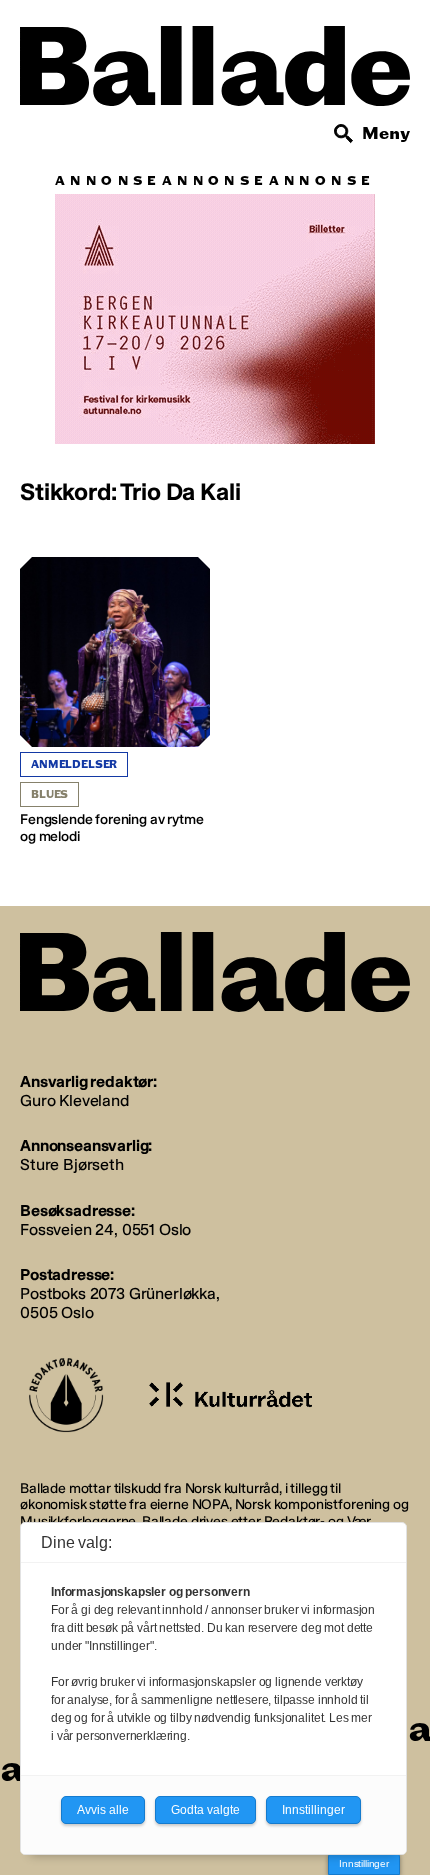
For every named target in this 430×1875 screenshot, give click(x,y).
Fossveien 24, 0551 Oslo (105, 1229)
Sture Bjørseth (72, 1164)
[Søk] (344, 134)
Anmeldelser (74, 764)
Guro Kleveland (74, 1100)
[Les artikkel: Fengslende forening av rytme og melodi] (115, 701)
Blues (49, 794)
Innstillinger (364, 1863)
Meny (386, 133)
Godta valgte (205, 1810)
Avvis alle (103, 1810)
